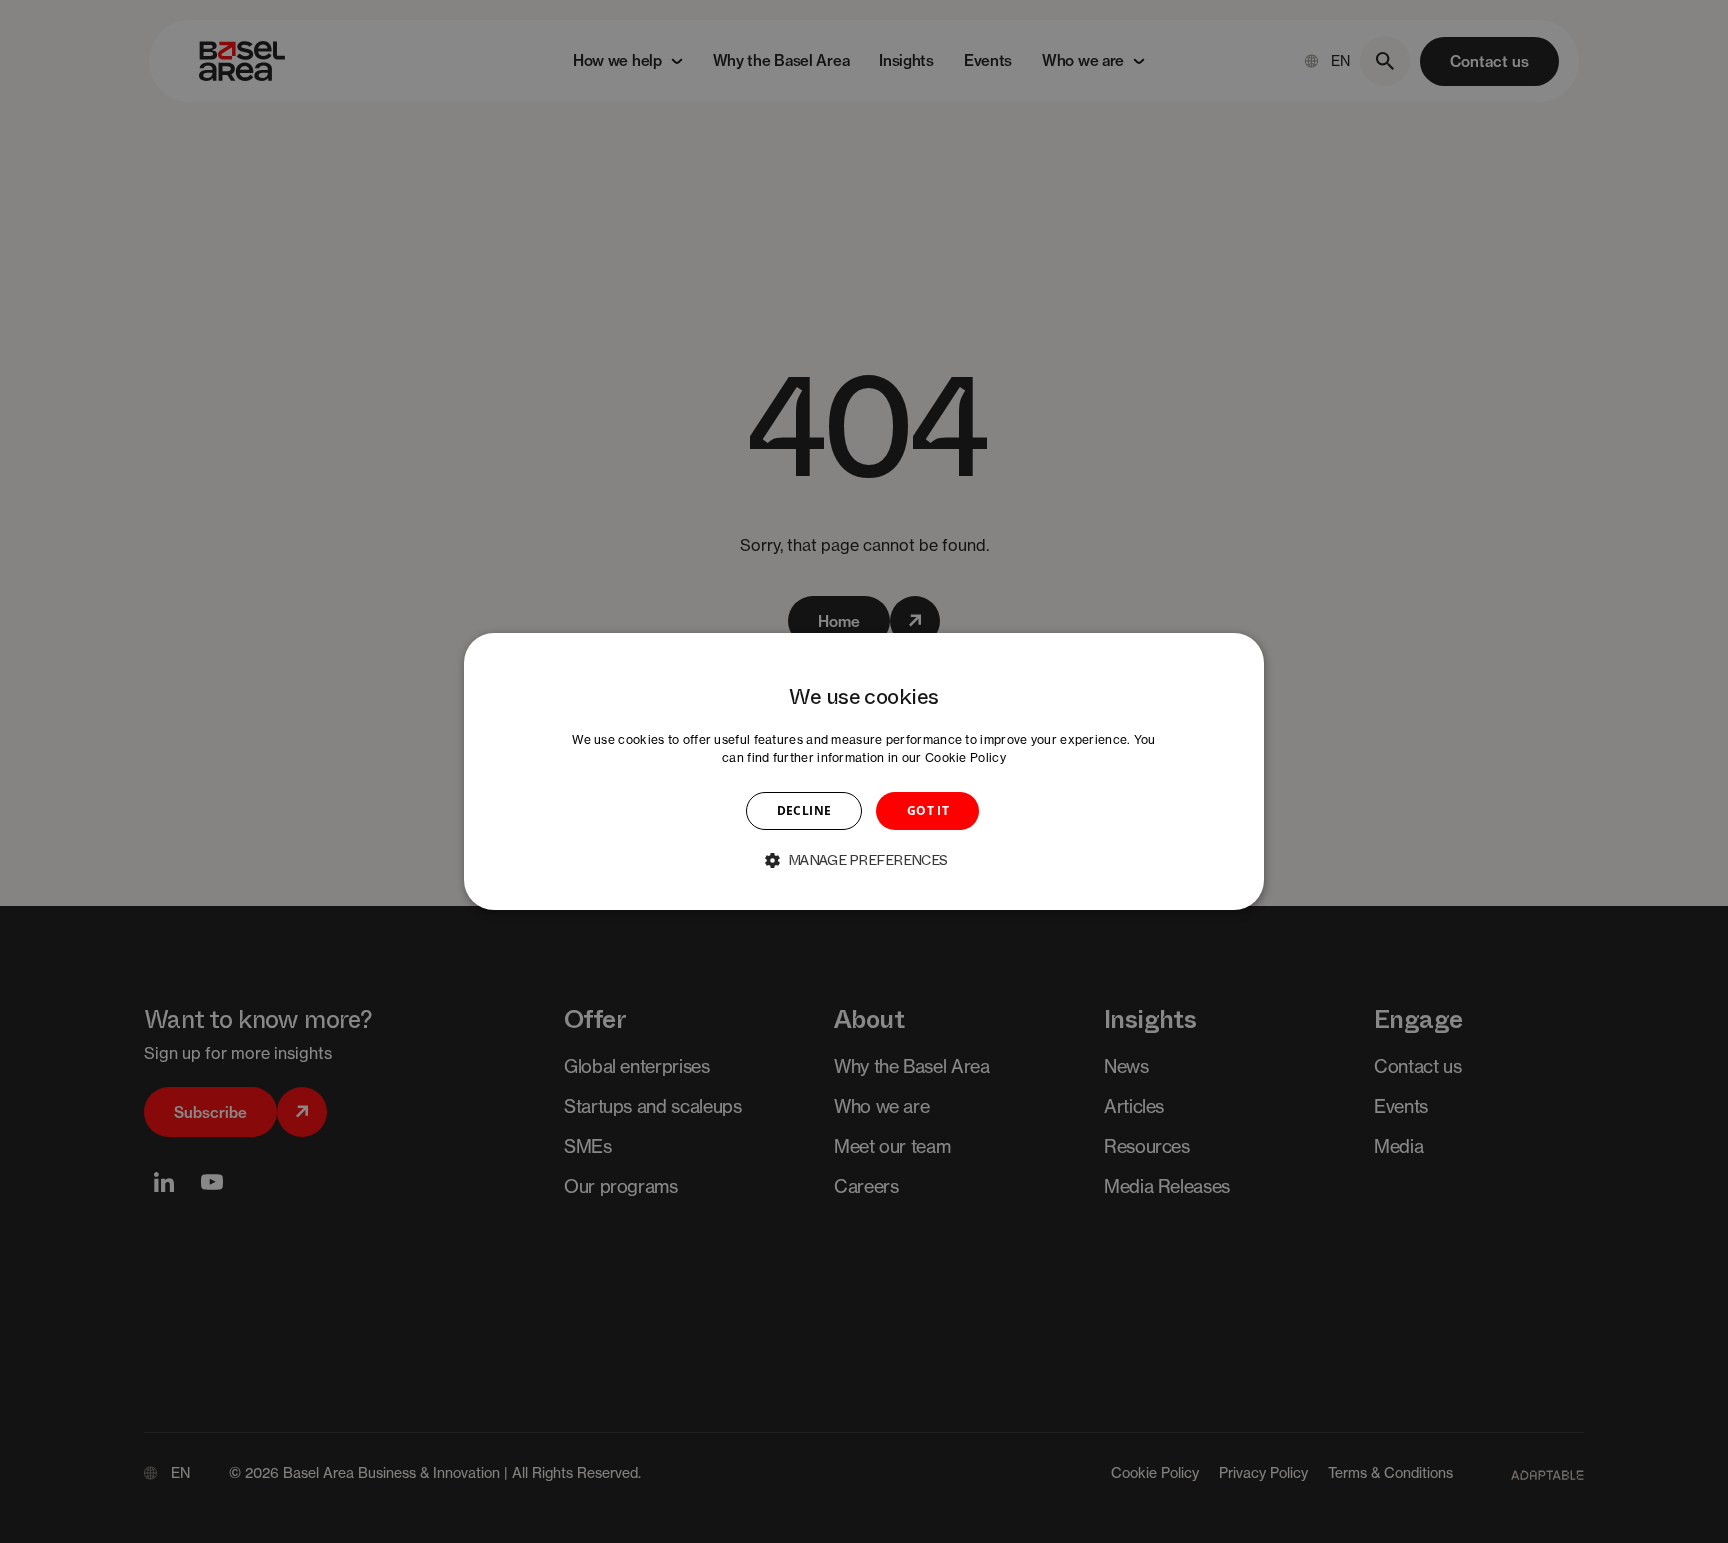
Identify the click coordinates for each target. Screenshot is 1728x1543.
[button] (864, 860)
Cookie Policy (965, 757)
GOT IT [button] (928, 810)
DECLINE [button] (804, 810)
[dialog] (864, 772)
